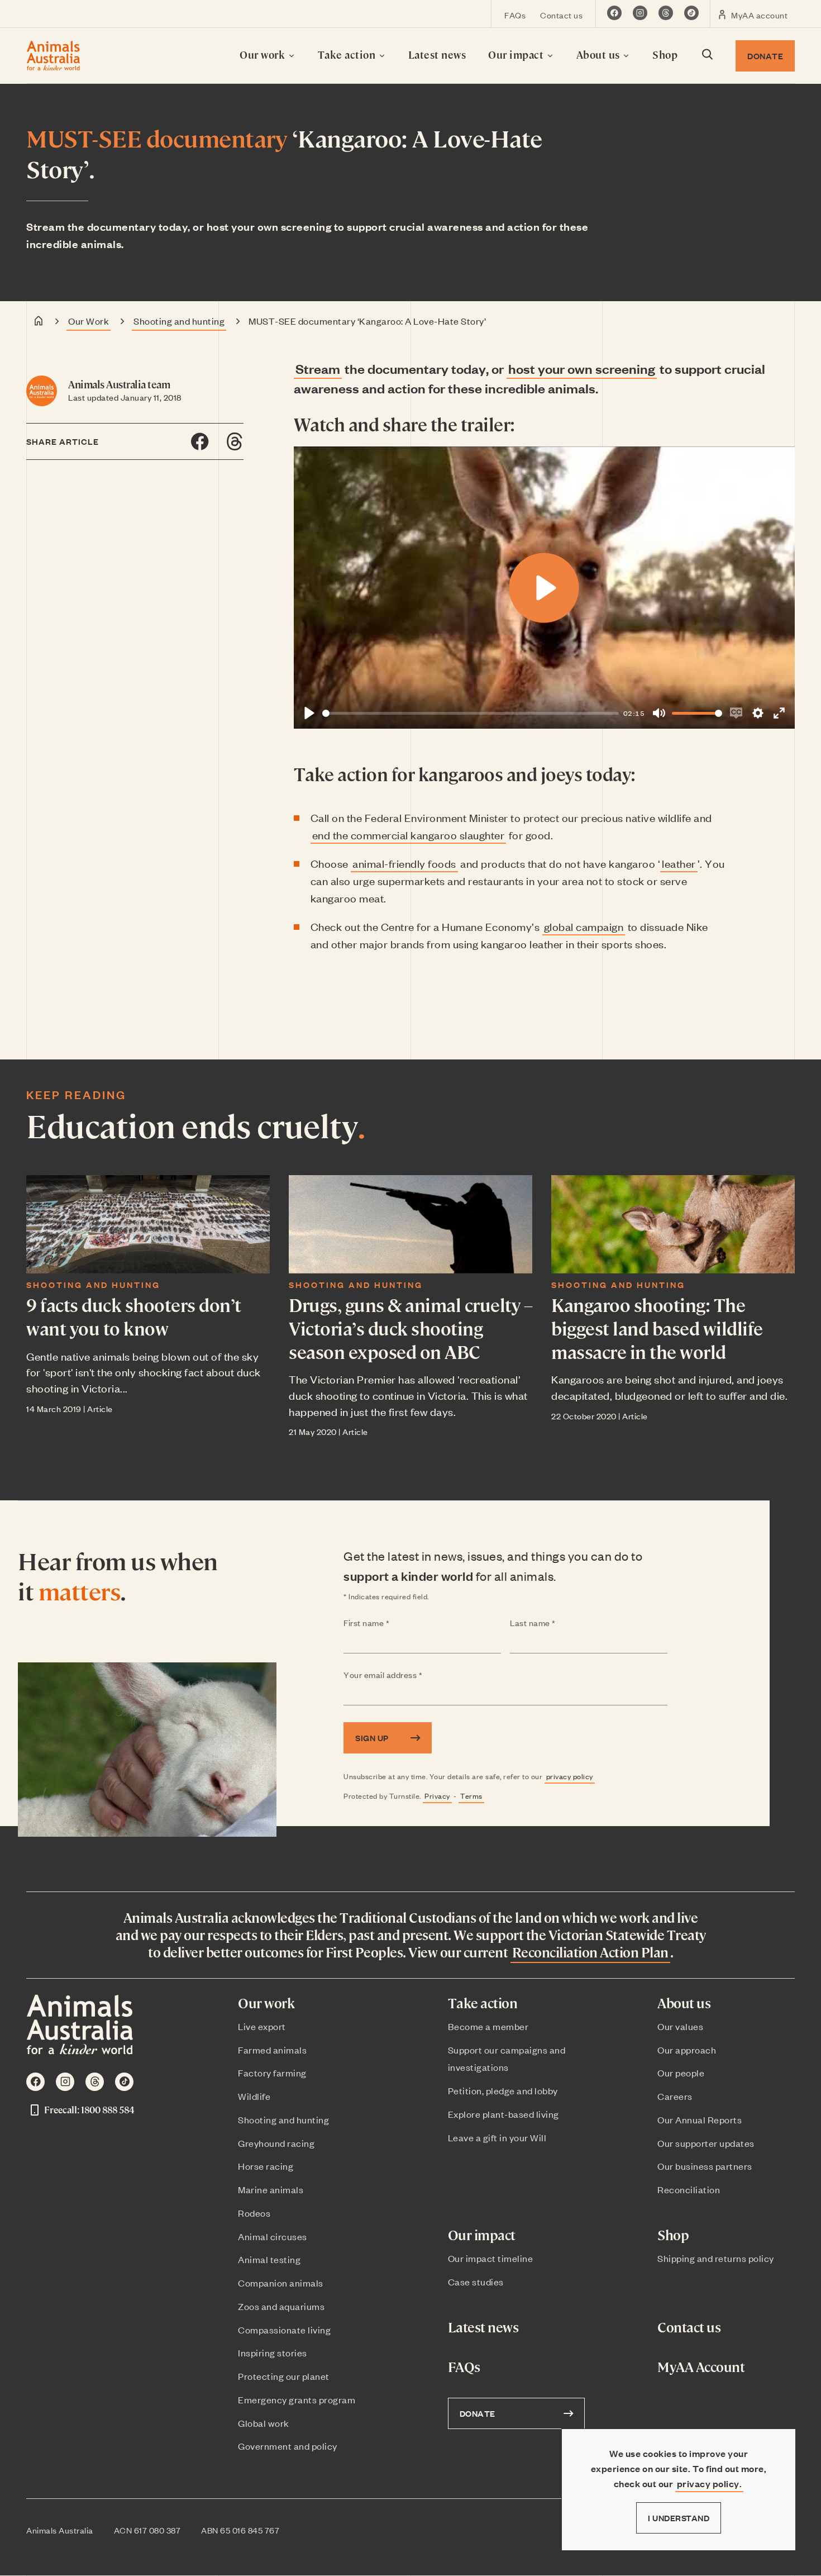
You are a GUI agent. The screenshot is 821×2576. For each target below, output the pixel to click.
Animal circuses (273, 2236)
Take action (348, 54)
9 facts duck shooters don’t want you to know (134, 1316)
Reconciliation (689, 2189)
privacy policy (570, 1776)
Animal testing (269, 2259)
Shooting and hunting (179, 321)
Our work (264, 54)
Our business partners (705, 2166)
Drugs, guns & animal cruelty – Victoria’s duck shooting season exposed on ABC (410, 1327)
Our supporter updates (706, 2143)
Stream (318, 368)
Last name (555, 1623)
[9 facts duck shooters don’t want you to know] (148, 1224)
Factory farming (272, 2073)
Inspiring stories (273, 2352)
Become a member (488, 2026)
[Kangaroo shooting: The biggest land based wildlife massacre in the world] (673, 1224)
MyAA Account (701, 2367)
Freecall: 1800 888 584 (89, 2110)
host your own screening (582, 368)
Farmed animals (272, 2050)
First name (388, 1623)
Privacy (437, 1796)
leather (679, 863)
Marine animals (271, 2189)
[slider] (471, 713)
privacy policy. (710, 2484)
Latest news (437, 54)
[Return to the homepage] (53, 56)
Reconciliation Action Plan (590, 1952)
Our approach (687, 2050)
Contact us (561, 15)
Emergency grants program (297, 2399)
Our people (681, 2073)
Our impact (517, 54)
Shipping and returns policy (716, 2258)
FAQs (515, 15)
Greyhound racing (276, 2143)
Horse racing (266, 2166)
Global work (264, 2423)
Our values (680, 2026)
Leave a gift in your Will (497, 2137)
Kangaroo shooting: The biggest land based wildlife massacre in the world (657, 1327)
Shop (665, 54)
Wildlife (254, 2096)
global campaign (584, 926)
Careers (675, 2096)
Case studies (476, 2282)
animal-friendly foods (404, 863)
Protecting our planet (284, 2376)
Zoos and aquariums (281, 2306)
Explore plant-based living (503, 2114)
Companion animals (281, 2283)
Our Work (89, 321)
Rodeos (254, 2213)
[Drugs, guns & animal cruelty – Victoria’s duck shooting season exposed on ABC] (410, 1224)
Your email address (405, 1675)
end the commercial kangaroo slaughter (409, 835)
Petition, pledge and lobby (503, 2090)
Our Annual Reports (700, 2119)
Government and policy (288, 2446)
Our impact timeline (491, 2258)
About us (600, 54)
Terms (471, 1796)
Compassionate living (284, 2330)
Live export (262, 2026)
